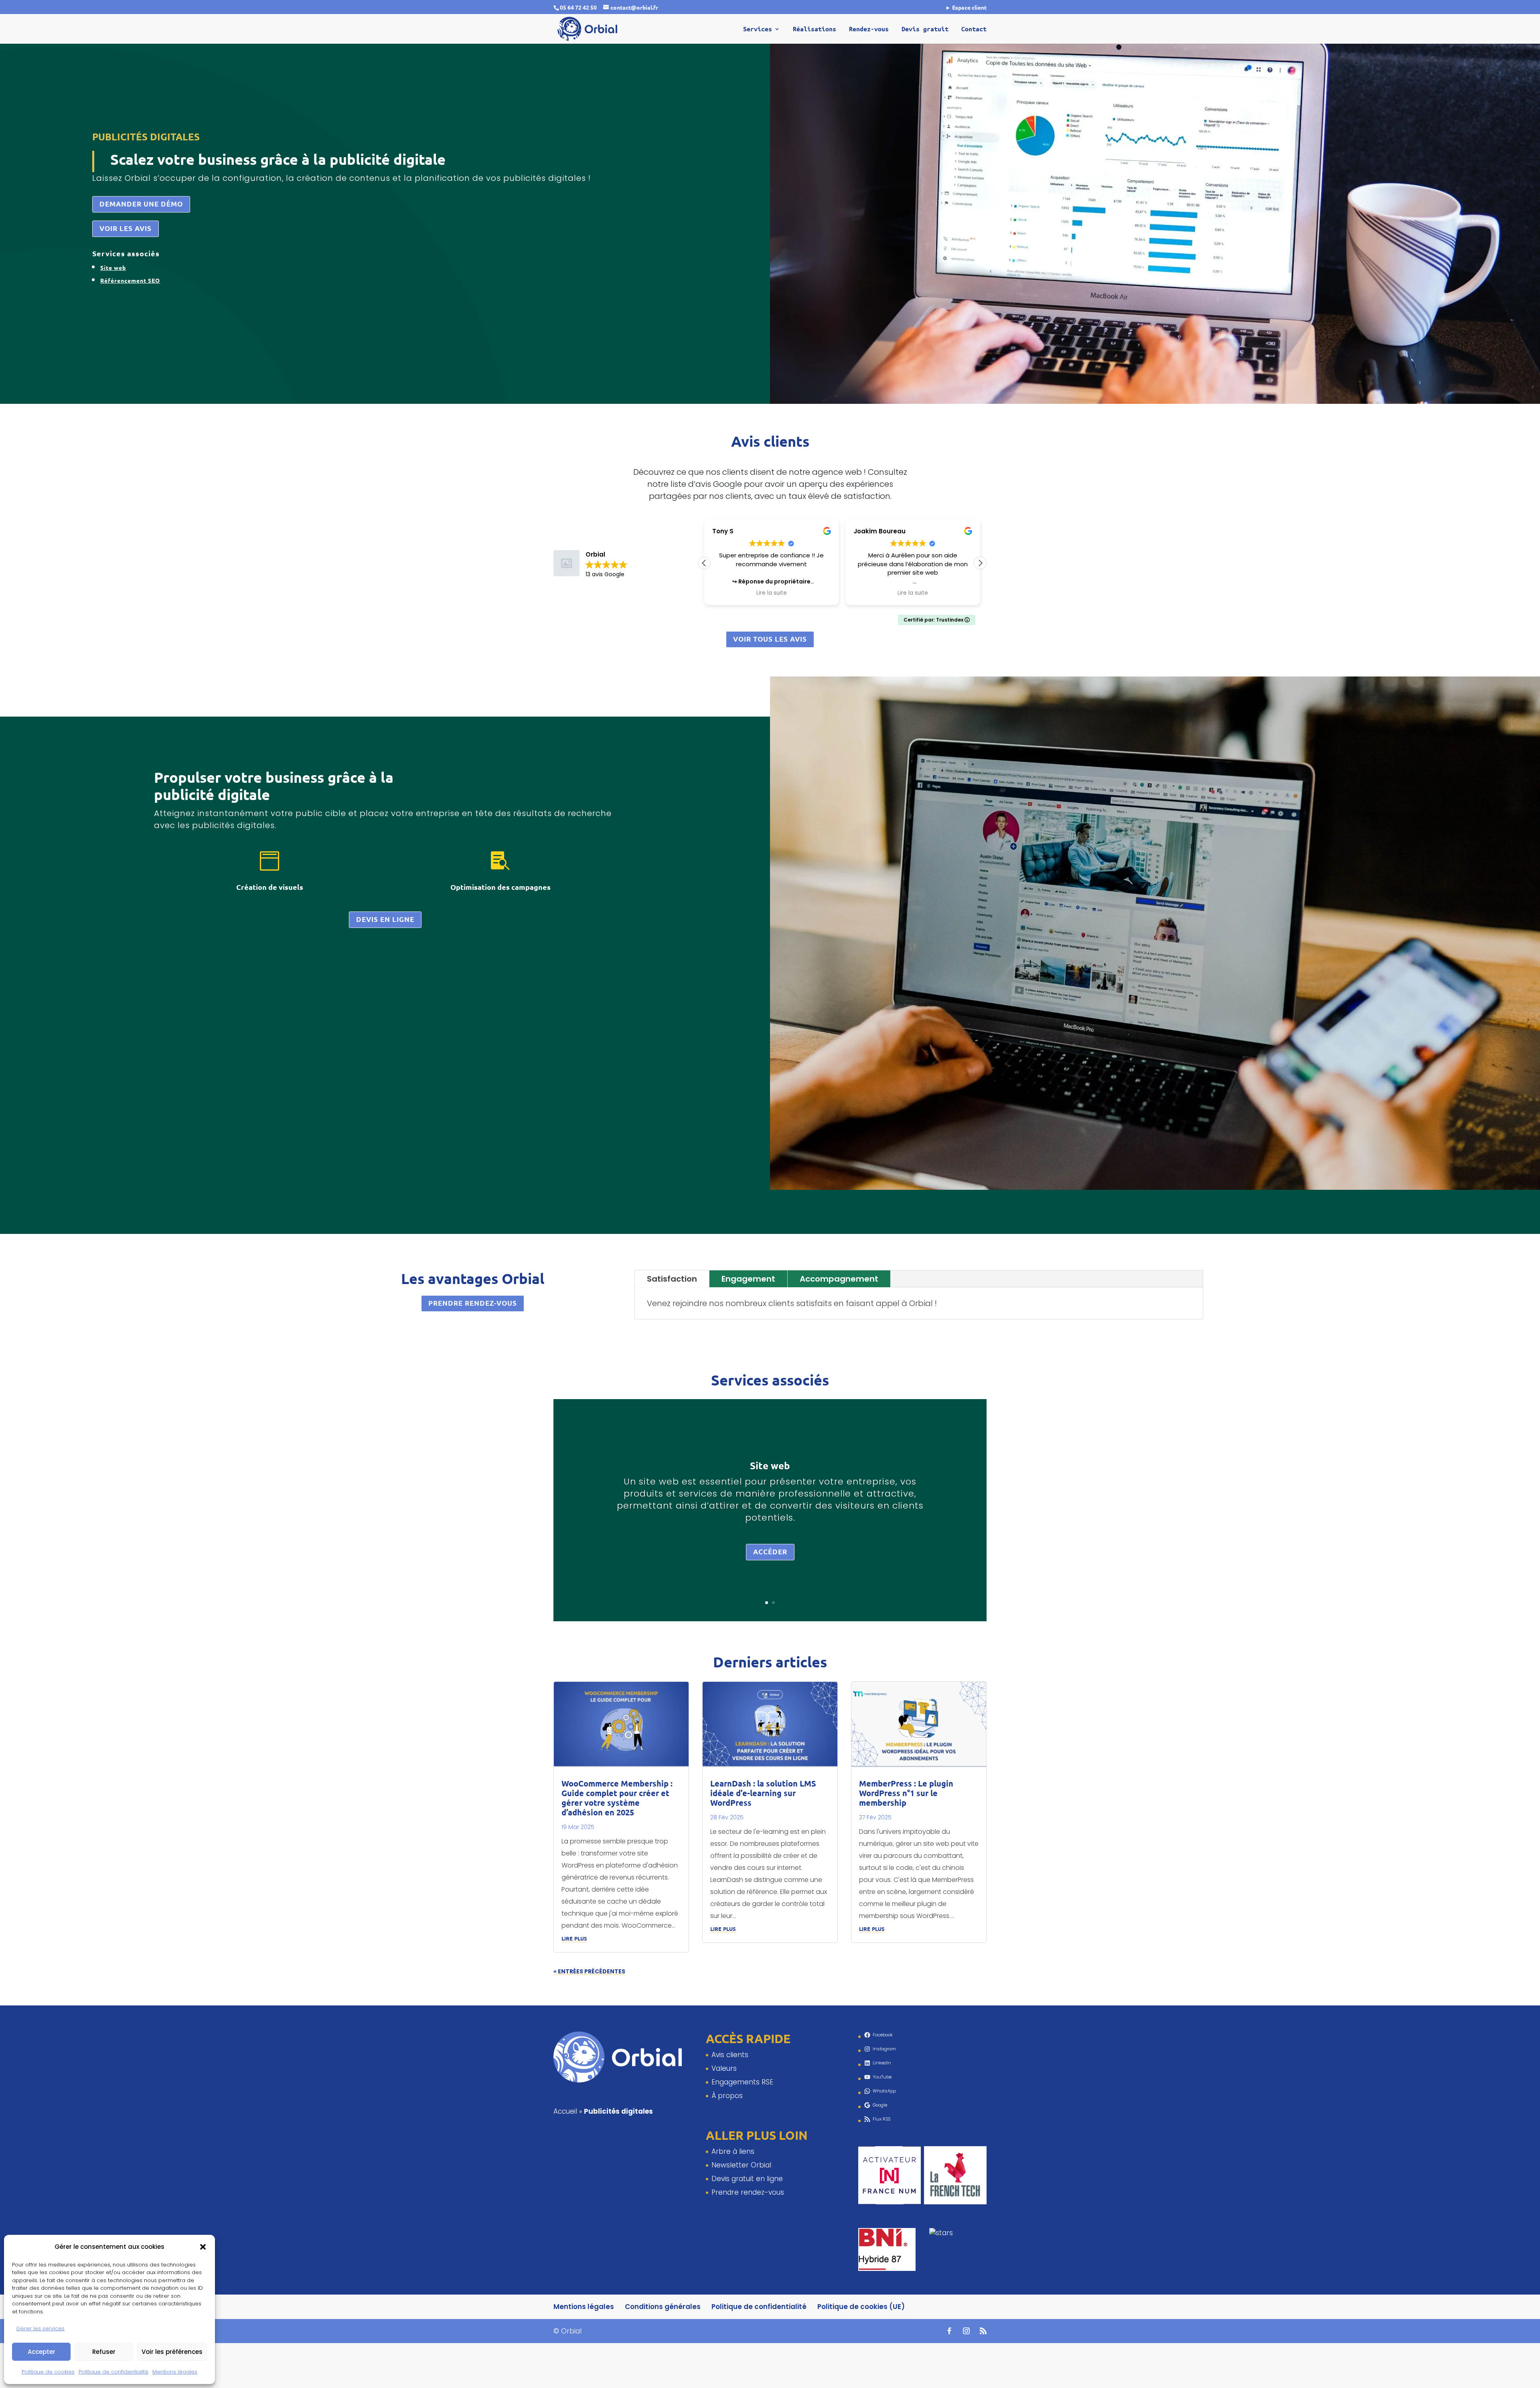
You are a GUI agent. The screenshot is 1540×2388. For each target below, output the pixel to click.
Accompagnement (839, 1279)
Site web (770, 1465)
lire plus (574, 1937)
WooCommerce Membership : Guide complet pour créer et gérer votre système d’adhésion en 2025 (617, 1798)
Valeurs (724, 2068)
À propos (727, 2096)
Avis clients (730, 2055)
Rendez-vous (869, 29)
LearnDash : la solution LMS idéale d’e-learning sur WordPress (763, 1793)
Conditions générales (663, 2307)
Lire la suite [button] (772, 593)
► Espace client (966, 8)
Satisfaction (672, 1279)
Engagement (748, 1279)
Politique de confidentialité (113, 2372)
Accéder (770, 1552)
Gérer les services (40, 2328)
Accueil (565, 2111)
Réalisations (815, 29)
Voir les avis (126, 228)
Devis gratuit (925, 29)
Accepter (42, 2352)
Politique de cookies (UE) (861, 2307)
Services (758, 29)
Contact (974, 29)
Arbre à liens (733, 2151)
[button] (203, 2247)
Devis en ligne (385, 919)
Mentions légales (175, 2372)
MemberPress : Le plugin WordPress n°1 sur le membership (906, 1793)
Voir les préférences (172, 2352)
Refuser (104, 2352)
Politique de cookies (48, 2372)
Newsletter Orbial (741, 2165)
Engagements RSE (742, 2082)
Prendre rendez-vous (473, 1303)
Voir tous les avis (770, 639)
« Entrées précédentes (589, 1971)
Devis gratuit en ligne (747, 2179)
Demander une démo (141, 204)
